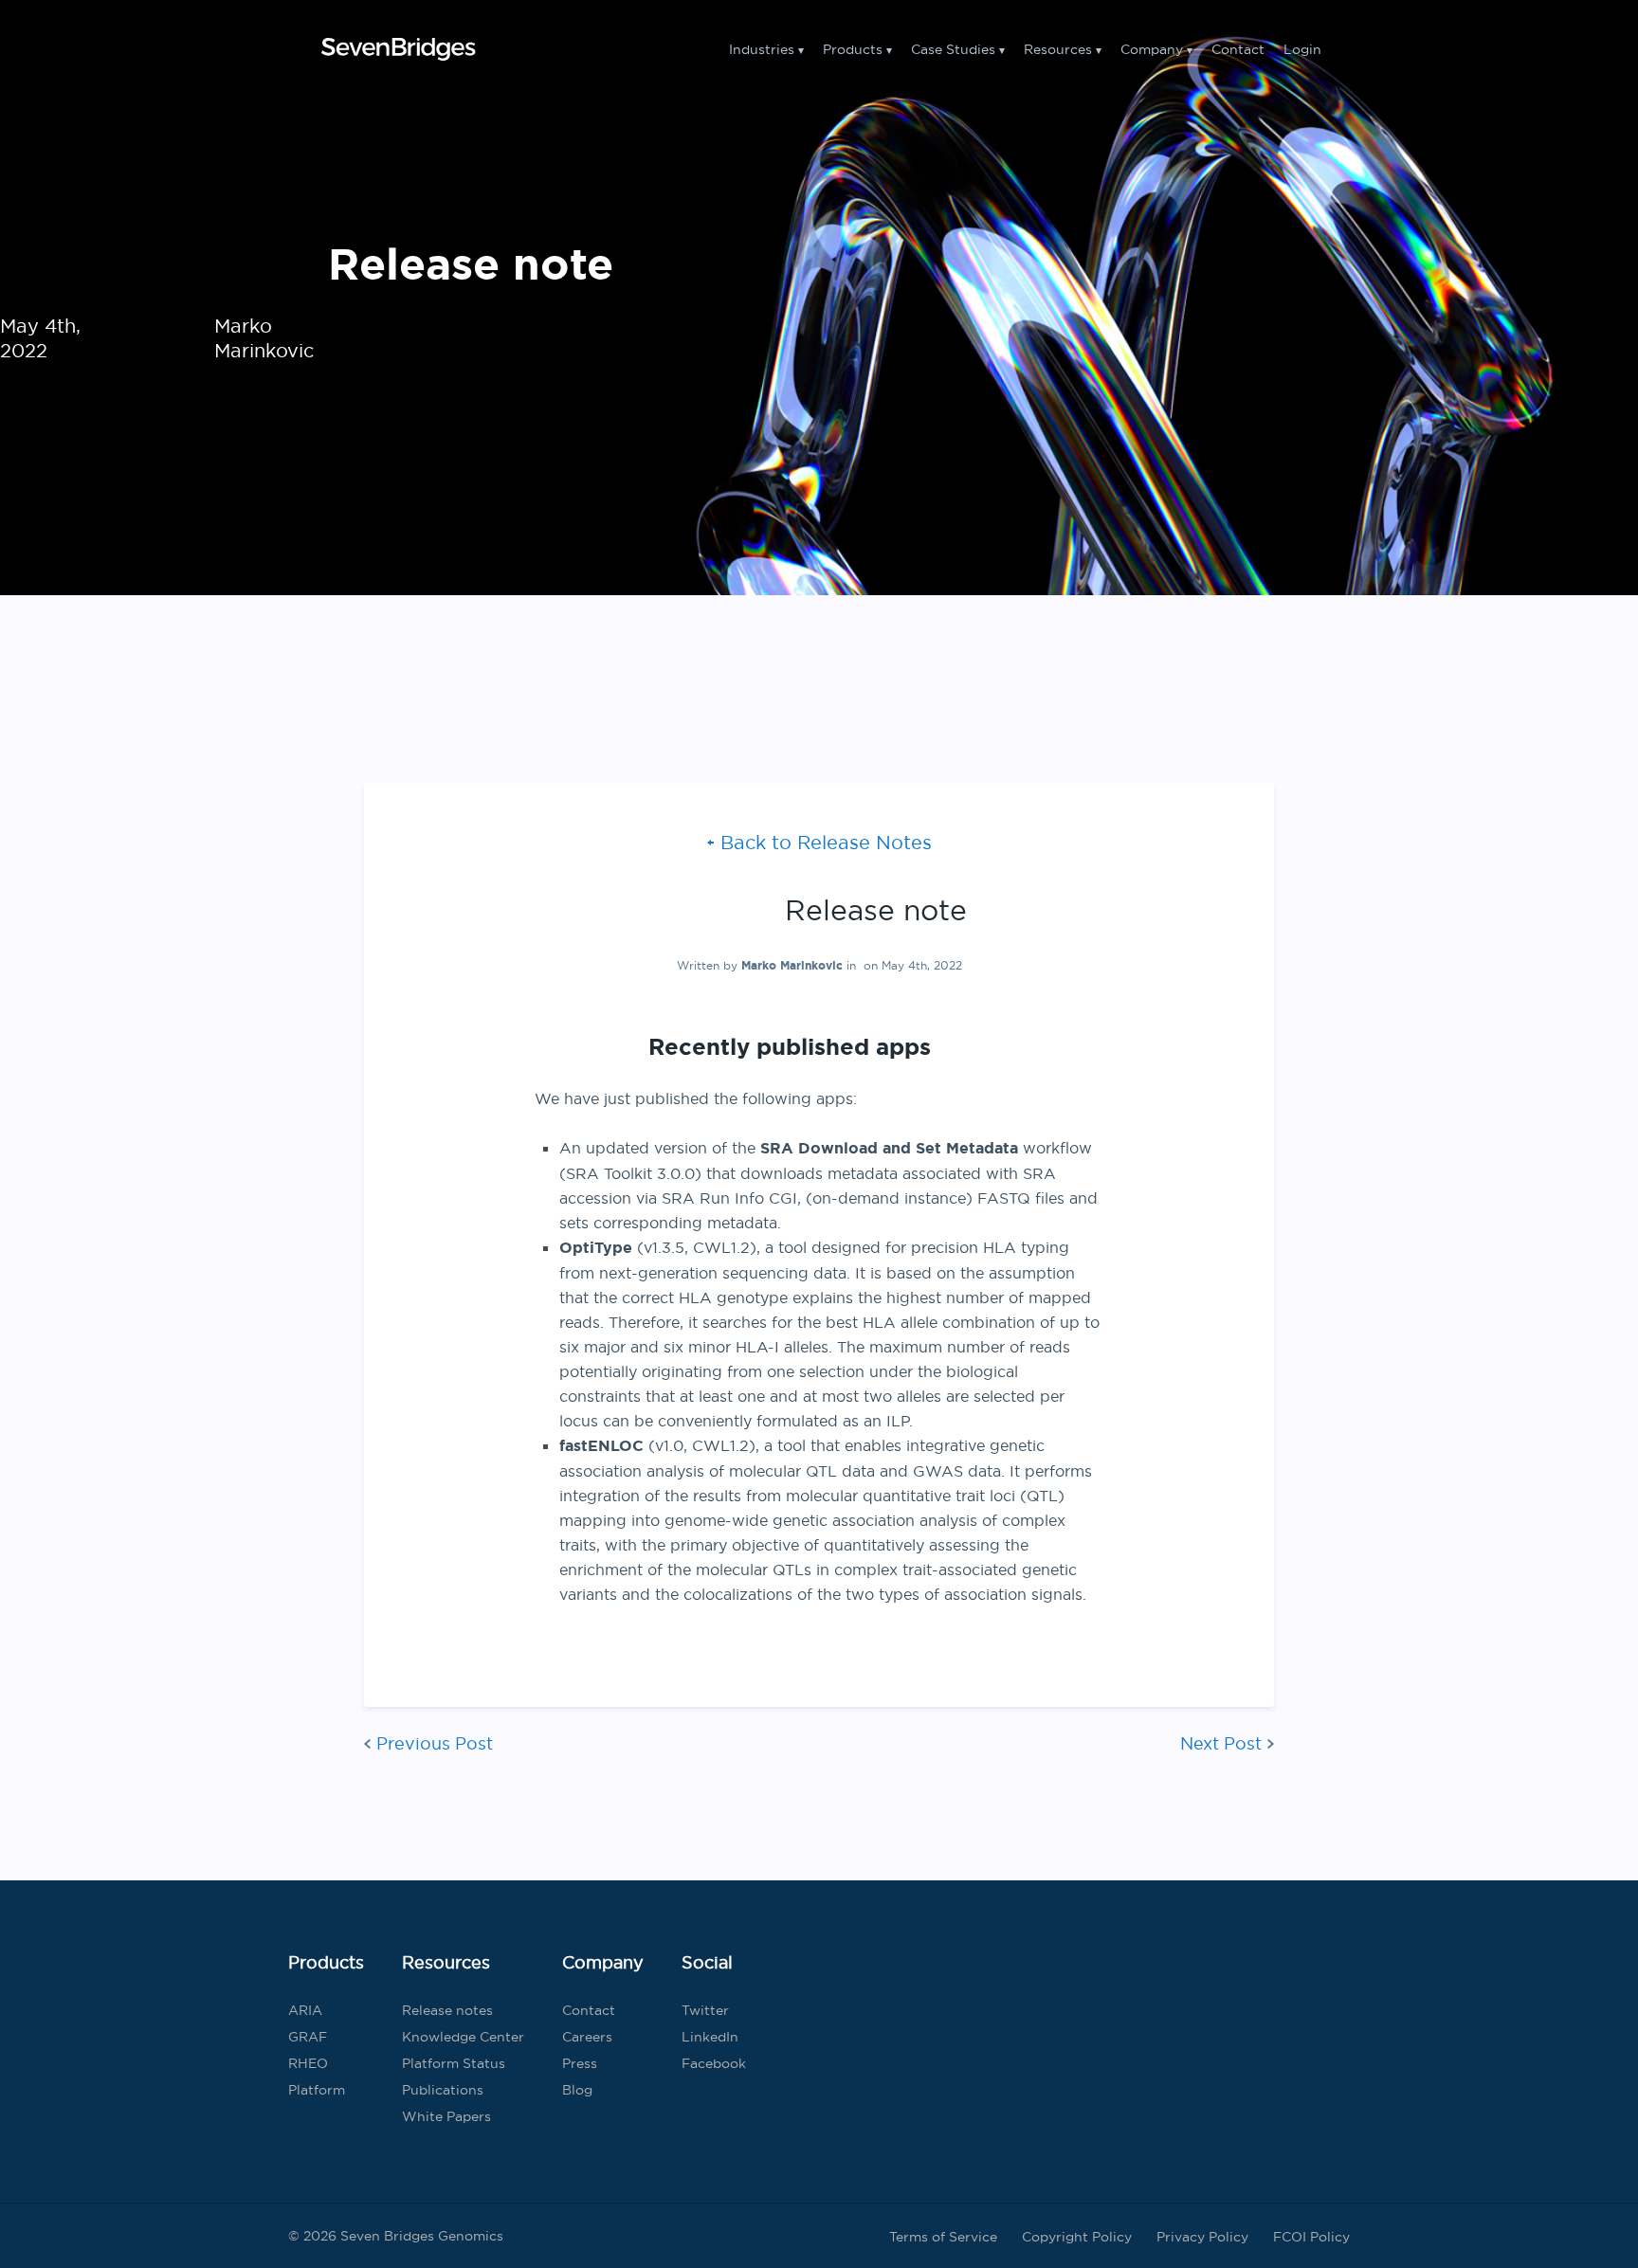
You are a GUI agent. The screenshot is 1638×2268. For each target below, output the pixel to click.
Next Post (1221, 1743)
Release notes (447, 2010)
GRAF (308, 2037)
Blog (577, 2090)
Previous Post (435, 1743)
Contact (1238, 49)
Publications (443, 2090)
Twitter (705, 2010)
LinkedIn (710, 2037)
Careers (587, 2037)
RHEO (308, 2063)
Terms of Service (943, 2237)
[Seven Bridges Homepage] (398, 49)
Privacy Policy (1202, 2237)
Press (580, 2063)
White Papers (446, 2116)
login (1302, 49)
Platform (317, 2090)
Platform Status (454, 2063)
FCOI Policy (1311, 2237)
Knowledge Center (463, 2037)
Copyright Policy (1077, 2237)
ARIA (305, 2010)
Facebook (714, 2063)
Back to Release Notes (826, 842)
